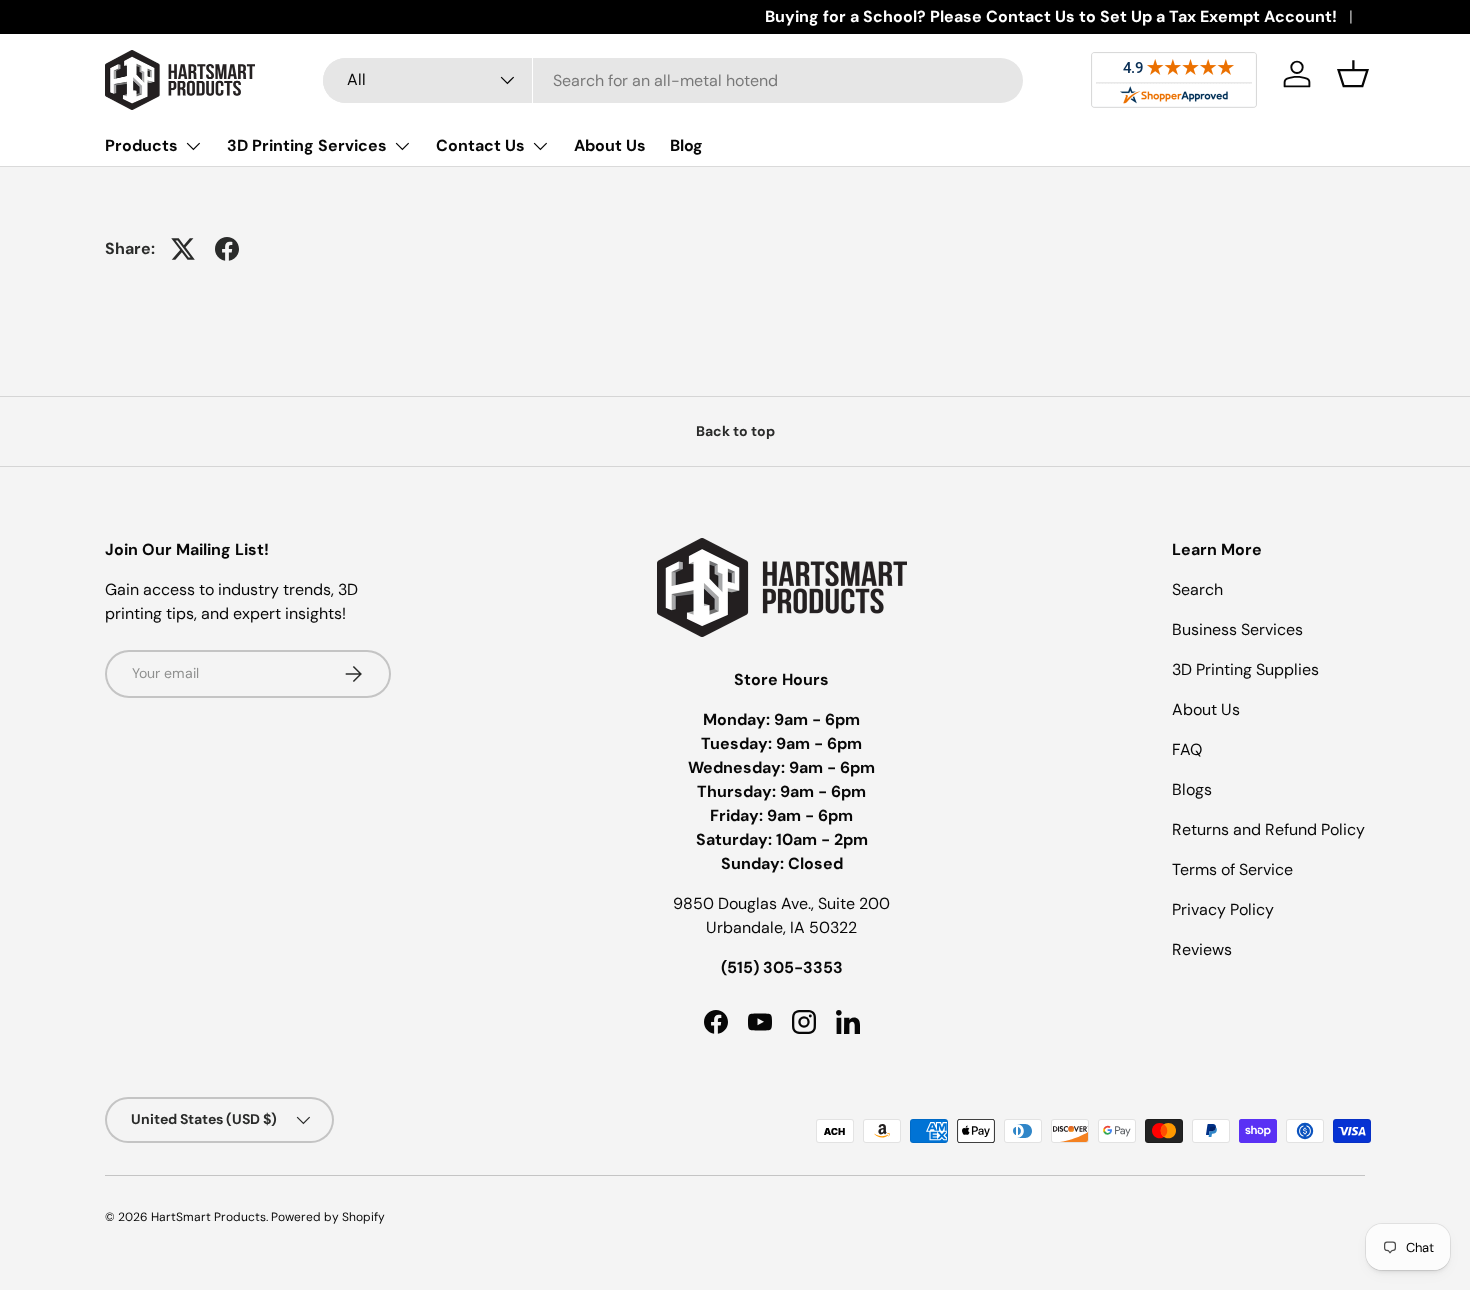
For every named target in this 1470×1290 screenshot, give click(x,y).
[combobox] (673, 80)
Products (141, 145)
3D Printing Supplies (1245, 669)
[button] (1353, 74)
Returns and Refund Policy (1268, 829)
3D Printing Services (307, 145)
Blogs (1192, 789)
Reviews (1202, 949)
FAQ (1187, 749)
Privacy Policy (1223, 909)
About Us (610, 145)
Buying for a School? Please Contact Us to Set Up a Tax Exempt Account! (1051, 16)
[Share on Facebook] (227, 249)
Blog (686, 145)
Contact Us (480, 145)
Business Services (1237, 629)
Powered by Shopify (328, 1217)
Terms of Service (1232, 869)
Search (1197, 589)
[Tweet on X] (183, 249)
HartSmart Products (208, 1217)
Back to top (735, 431)
